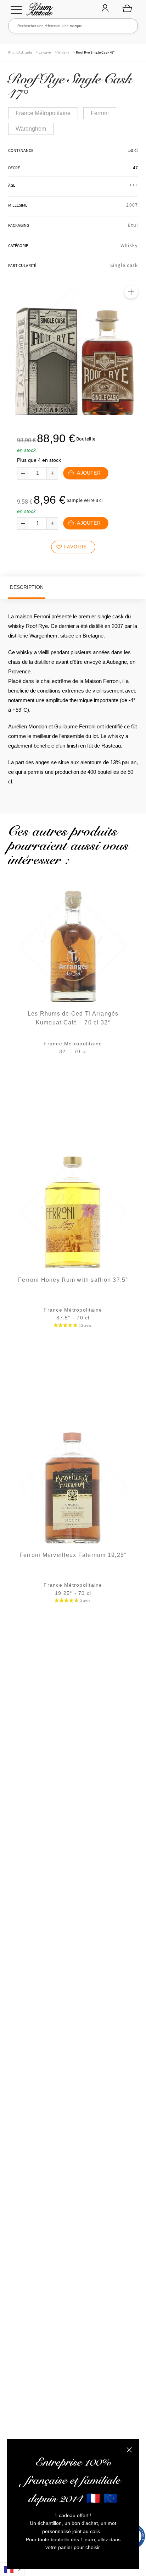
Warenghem (31, 129)
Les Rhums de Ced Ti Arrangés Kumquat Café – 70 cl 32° (73, 1018)
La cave (45, 52)
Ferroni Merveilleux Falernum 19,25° (73, 1555)
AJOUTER (88, 473)
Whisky (63, 52)
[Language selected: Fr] (12, 2569)
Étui (133, 225)
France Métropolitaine (43, 113)
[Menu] (16, 10)
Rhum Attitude (38, 11)
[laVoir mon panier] (127, 8)
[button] (131, 292)
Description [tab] (27, 587)
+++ (134, 185)
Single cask (124, 265)
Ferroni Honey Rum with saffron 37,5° (73, 1280)
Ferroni (100, 113)
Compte (105, 9)
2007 (132, 205)
